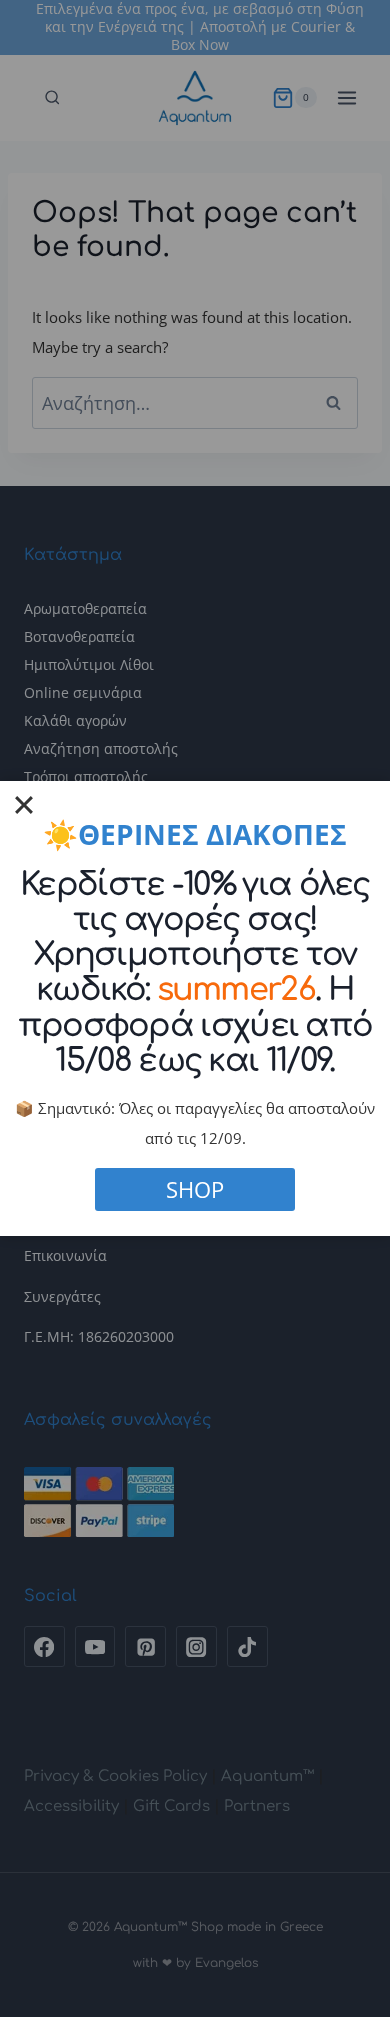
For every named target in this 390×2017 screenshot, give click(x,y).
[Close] (24, 805)
